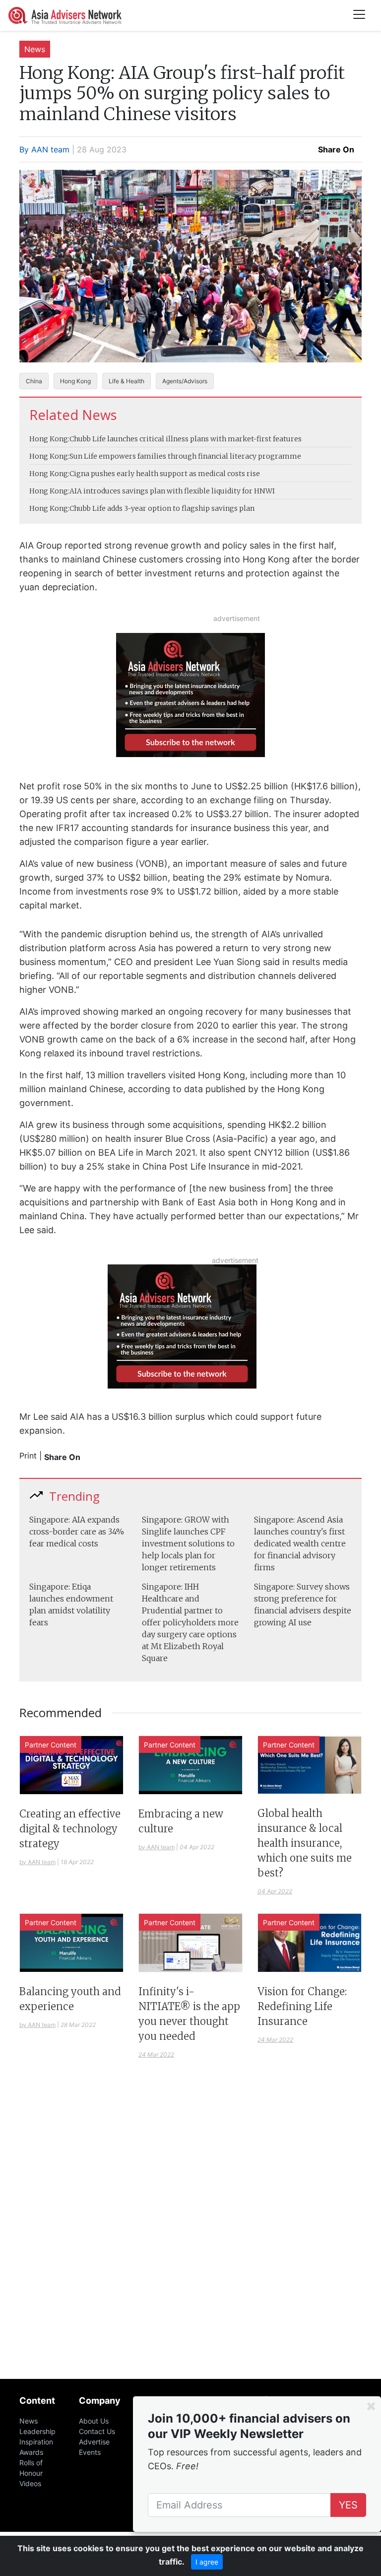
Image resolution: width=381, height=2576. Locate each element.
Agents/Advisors (185, 381)
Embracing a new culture (181, 1821)
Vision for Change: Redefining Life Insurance (302, 2006)
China (34, 381)
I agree (207, 2562)
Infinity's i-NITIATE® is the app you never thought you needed (189, 2014)
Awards (31, 2452)
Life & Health (127, 381)
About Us (94, 2421)
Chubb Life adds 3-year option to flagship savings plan (162, 508)
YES (348, 2505)
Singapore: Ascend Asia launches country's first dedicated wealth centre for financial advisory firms (300, 1543)
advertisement (237, 618)
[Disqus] (190, 2233)
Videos (30, 2483)
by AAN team (37, 1862)
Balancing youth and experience (70, 1999)
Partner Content (51, 1745)
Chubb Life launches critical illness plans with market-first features (186, 439)
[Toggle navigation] (359, 15)
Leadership (37, 2431)
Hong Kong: (49, 439)
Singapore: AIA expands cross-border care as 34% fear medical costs (77, 1532)
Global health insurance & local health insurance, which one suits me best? (305, 1843)
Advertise (94, 2442)
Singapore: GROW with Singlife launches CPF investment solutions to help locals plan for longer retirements (188, 1543)
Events (90, 2452)
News (35, 49)
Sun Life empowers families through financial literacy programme (185, 456)
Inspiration (36, 2442)
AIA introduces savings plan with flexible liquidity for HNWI (172, 491)
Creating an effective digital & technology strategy (70, 1829)
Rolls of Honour (31, 2468)
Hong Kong (75, 381)
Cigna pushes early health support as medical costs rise (165, 474)
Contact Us (97, 2431)
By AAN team (44, 149)
